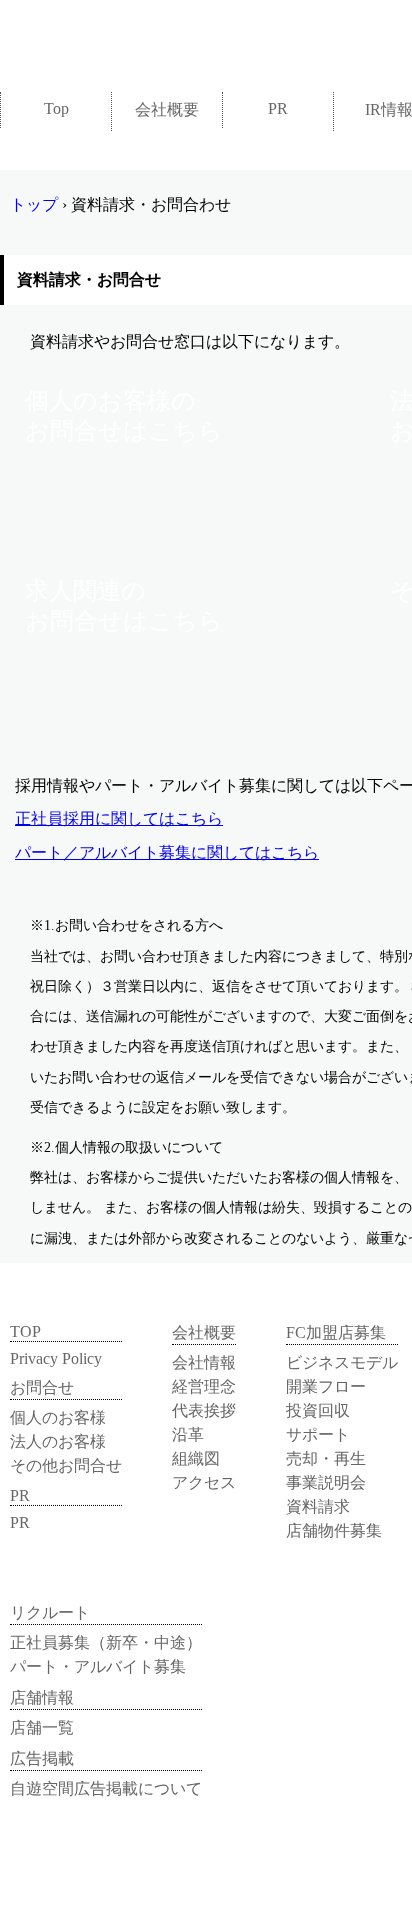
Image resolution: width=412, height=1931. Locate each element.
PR (278, 108)
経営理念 (204, 1386)
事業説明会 (326, 1482)
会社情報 (204, 1362)
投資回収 (318, 1410)
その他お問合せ (66, 1465)
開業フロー (326, 1386)
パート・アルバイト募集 (98, 1666)
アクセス (204, 1482)
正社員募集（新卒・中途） (106, 1642)
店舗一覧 (42, 1727)
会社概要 (167, 109)
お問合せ (42, 1387)
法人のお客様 (58, 1441)
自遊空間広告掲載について (106, 1788)
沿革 (188, 1434)
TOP (25, 1331)
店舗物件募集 (334, 1530)
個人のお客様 (58, 1417)
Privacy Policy (56, 1358)
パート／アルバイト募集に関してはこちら (167, 852)
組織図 (196, 1458)
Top (56, 108)
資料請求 (318, 1506)
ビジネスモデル (342, 1362)
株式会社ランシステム (140, 37)
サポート (318, 1434)
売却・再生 (326, 1458)
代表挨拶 (204, 1410)
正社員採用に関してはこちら (119, 818)
